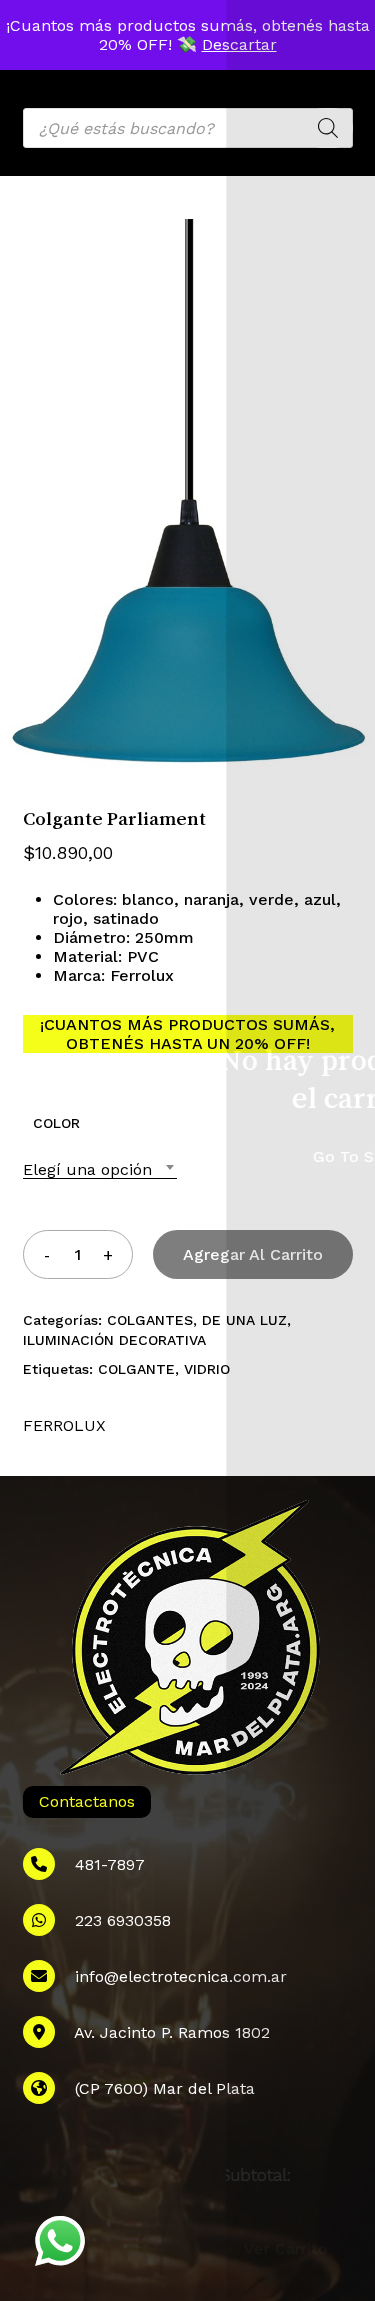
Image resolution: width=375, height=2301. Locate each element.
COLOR (56, 1123)
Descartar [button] (239, 44)
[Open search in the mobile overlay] (188, 128)
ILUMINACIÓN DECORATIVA (114, 1340)
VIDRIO (207, 1369)
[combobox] (100, 1169)
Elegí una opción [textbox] (87, 1169)
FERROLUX (64, 1425)
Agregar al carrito (253, 1254)
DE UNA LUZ (244, 1320)
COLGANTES (150, 1320)
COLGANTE (136, 1369)
